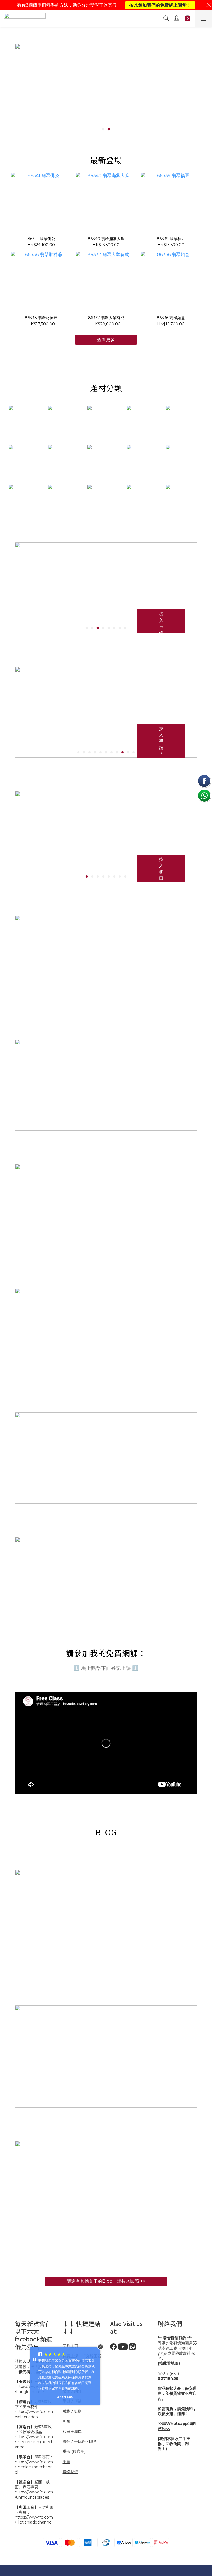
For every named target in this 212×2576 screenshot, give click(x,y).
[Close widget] (100, 2347)
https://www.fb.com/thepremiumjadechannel (34, 2442)
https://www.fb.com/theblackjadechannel (34, 2467)
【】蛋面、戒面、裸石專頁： (32, 2485)
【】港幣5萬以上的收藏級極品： (33, 2429)
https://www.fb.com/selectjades (34, 2414)
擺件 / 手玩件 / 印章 (80, 2441)
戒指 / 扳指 (72, 2411)
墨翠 (67, 2462)
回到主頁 (70, 2346)
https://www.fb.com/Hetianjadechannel (34, 2520)
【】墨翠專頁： (34, 2457)
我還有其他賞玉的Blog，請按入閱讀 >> (106, 2281)
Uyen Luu (63, 2397)
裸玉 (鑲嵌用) (74, 2451)
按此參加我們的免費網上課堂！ (160, 5)
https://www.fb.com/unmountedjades (34, 2495)
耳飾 (67, 2421)
